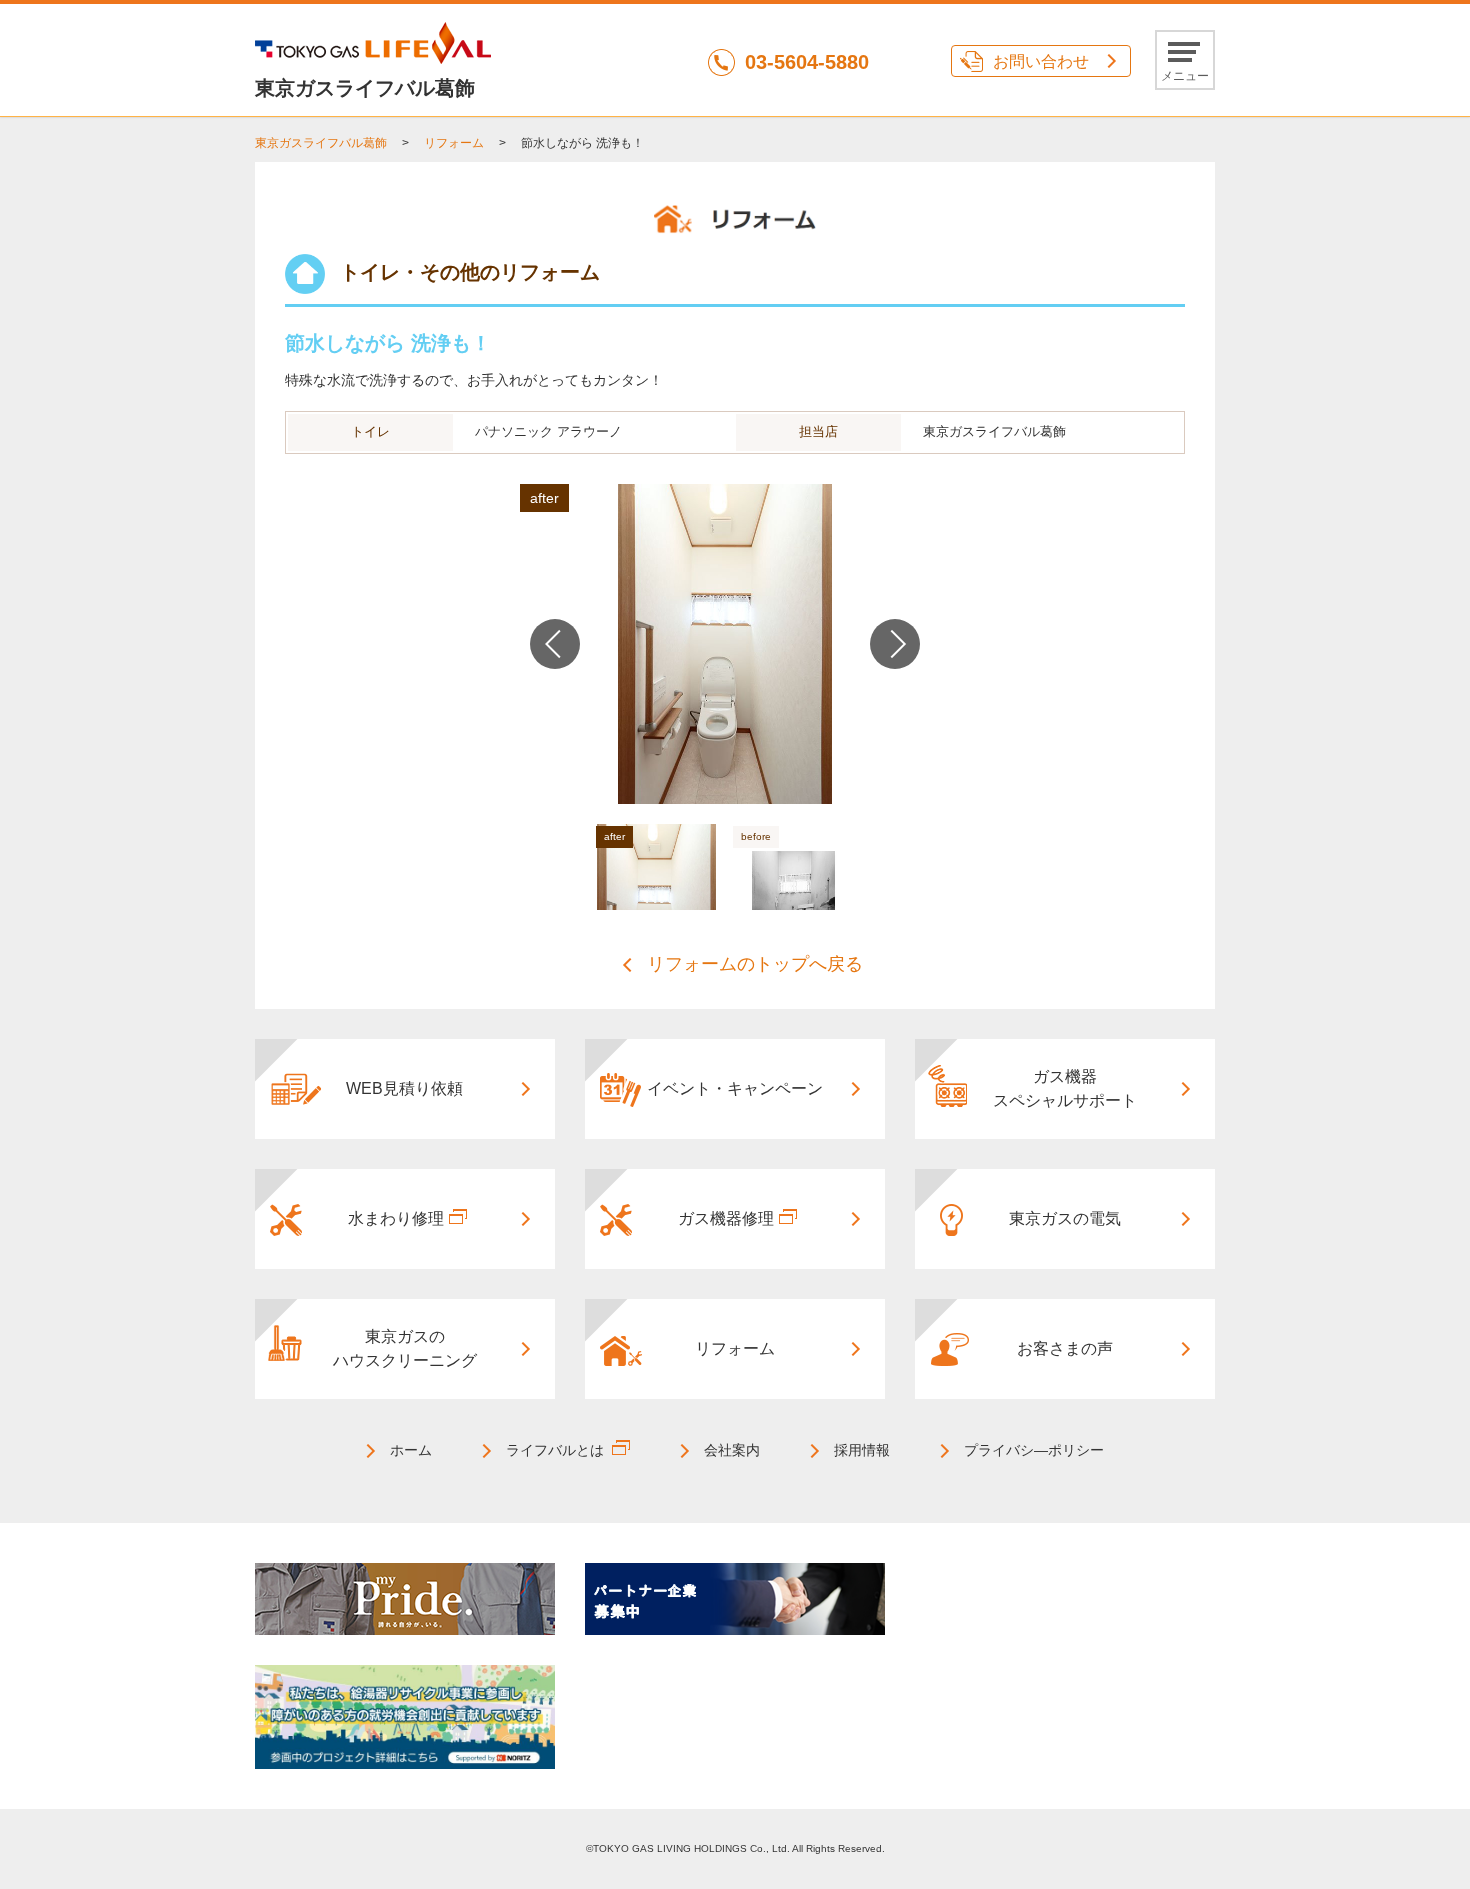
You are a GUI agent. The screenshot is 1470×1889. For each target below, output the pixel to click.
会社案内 (732, 1450)
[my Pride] (405, 1598)
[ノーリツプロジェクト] (405, 1716)
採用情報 (862, 1450)
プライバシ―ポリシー (1034, 1450)
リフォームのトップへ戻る (755, 964)
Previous (555, 644)
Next (895, 644)
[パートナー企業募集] (735, 1598)
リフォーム (454, 143)
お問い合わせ (1041, 61)
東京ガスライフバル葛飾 (321, 143)
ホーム (411, 1450)
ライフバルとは (555, 1450)
